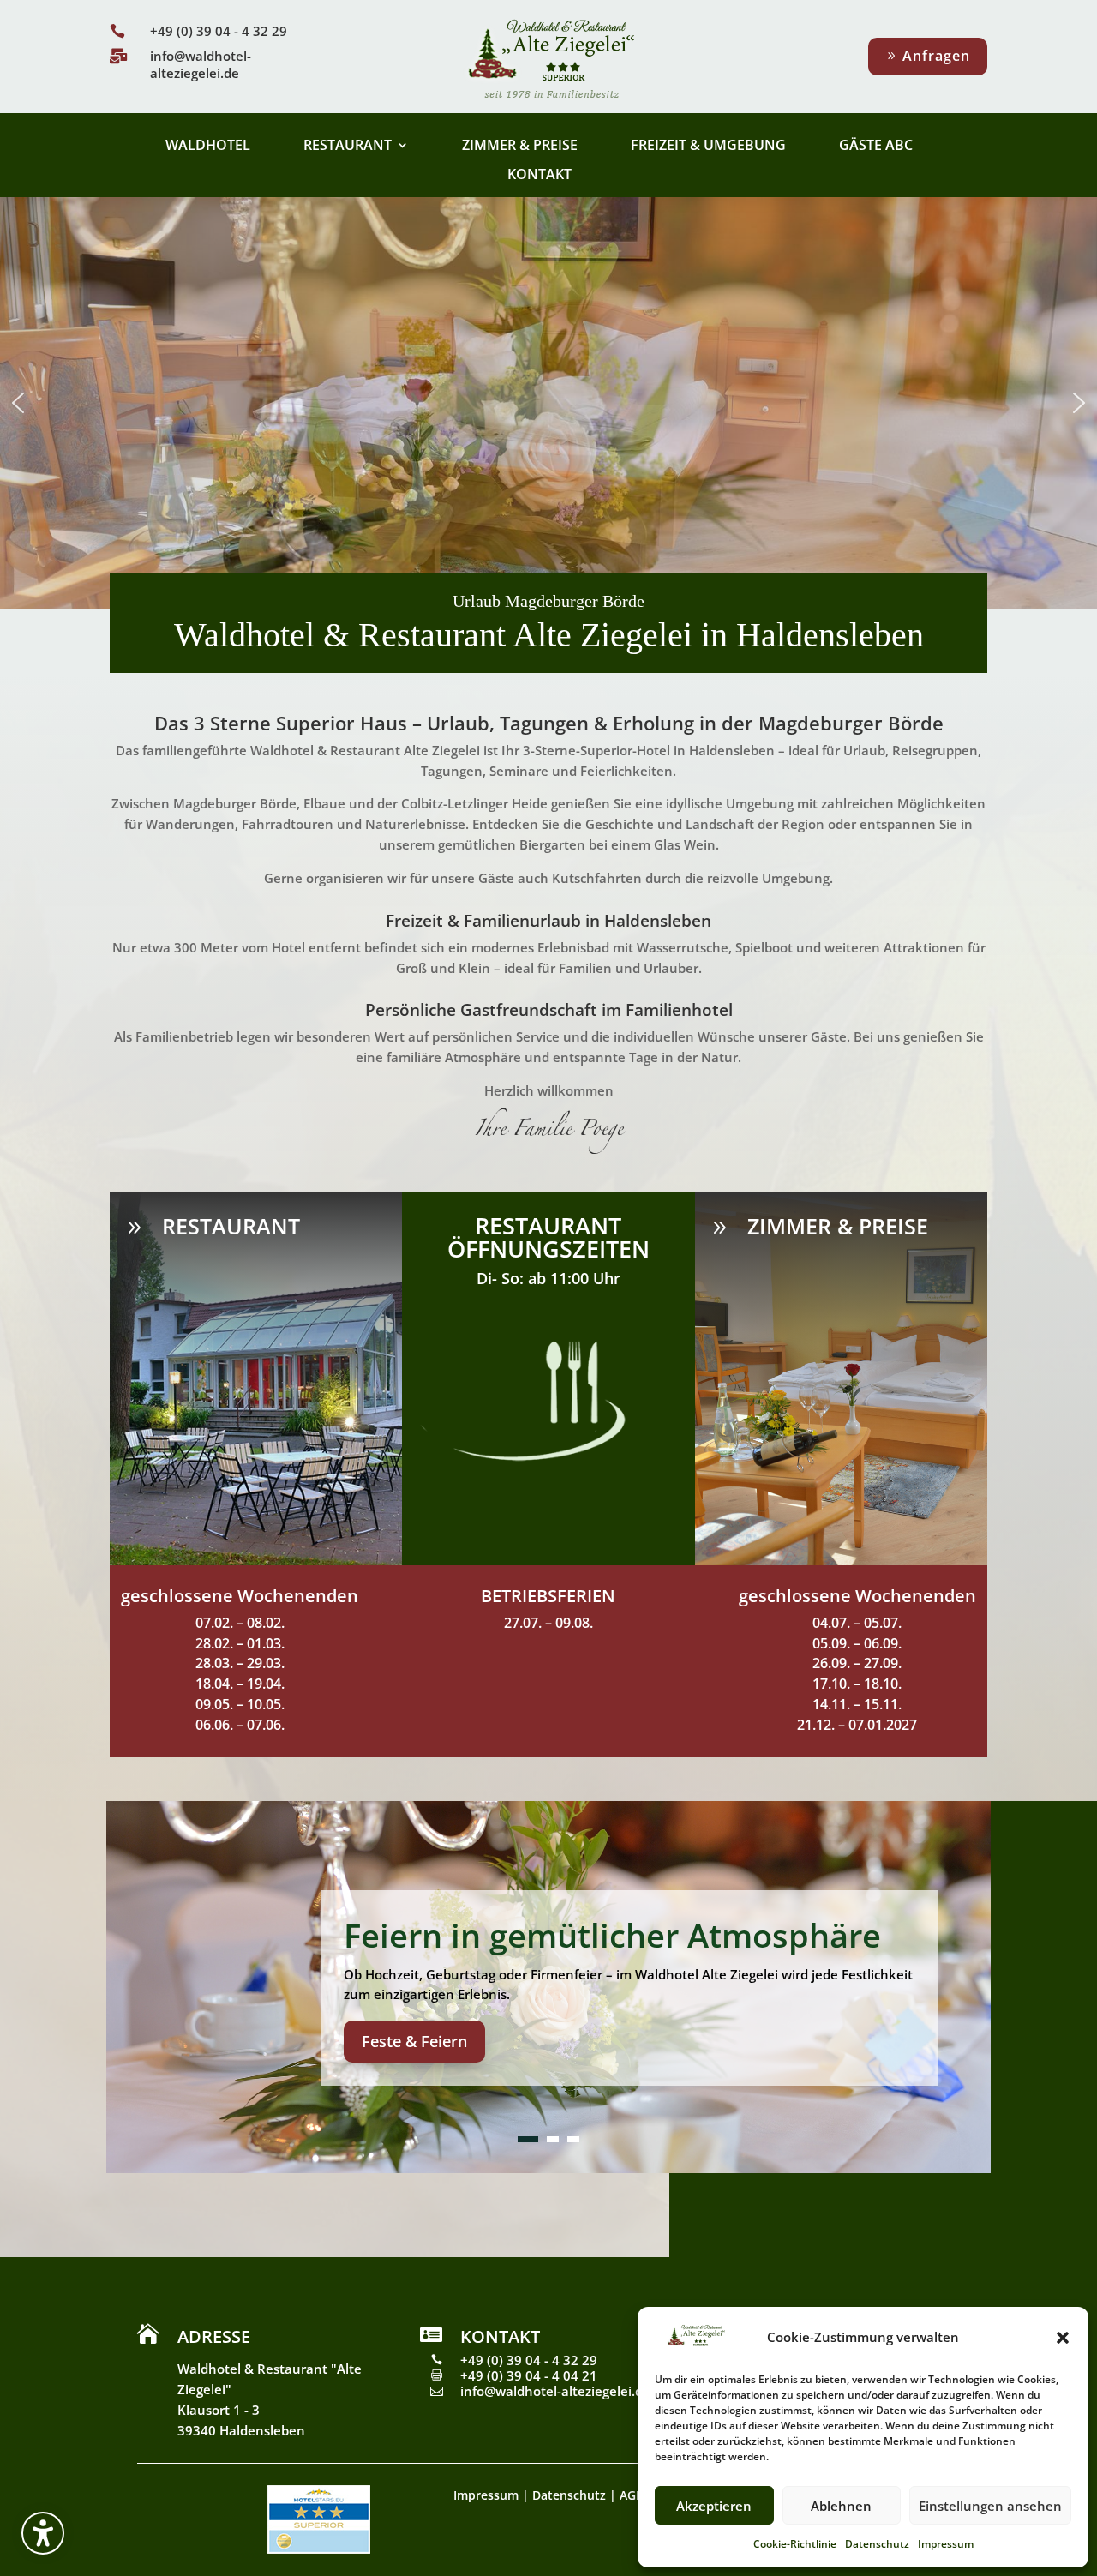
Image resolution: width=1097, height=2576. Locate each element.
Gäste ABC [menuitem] (876, 147)
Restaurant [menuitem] (348, 147)
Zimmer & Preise (838, 1226)
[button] (43, 2533)
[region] (548, 403)
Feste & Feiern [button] (414, 2040)
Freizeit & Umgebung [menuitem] (708, 147)
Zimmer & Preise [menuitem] (520, 147)
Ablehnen (841, 2506)
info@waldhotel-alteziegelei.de (201, 64)
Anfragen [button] (936, 56)
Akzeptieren (714, 2506)
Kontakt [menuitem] (540, 176)
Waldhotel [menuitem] (208, 147)
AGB (632, 2495)
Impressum (946, 2544)
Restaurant (231, 1226)
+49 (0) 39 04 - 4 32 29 (219, 31)
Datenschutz (877, 2544)
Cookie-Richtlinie (795, 2544)
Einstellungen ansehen (990, 2506)
